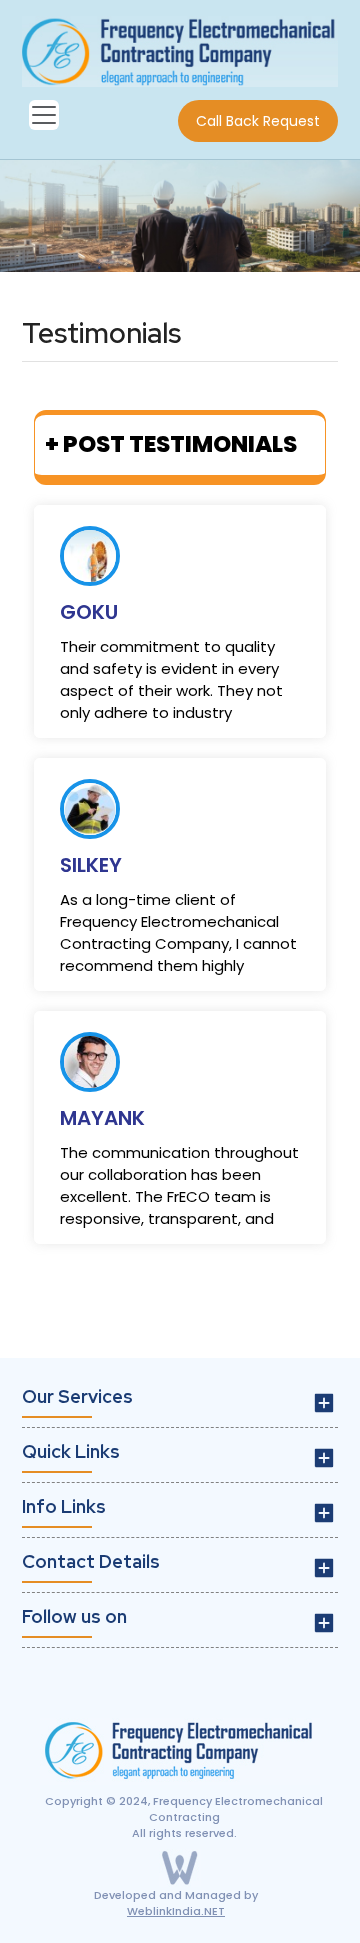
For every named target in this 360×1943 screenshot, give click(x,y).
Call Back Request (258, 121)
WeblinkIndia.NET (176, 1911)
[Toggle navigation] (44, 115)
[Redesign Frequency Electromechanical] (180, 50)
